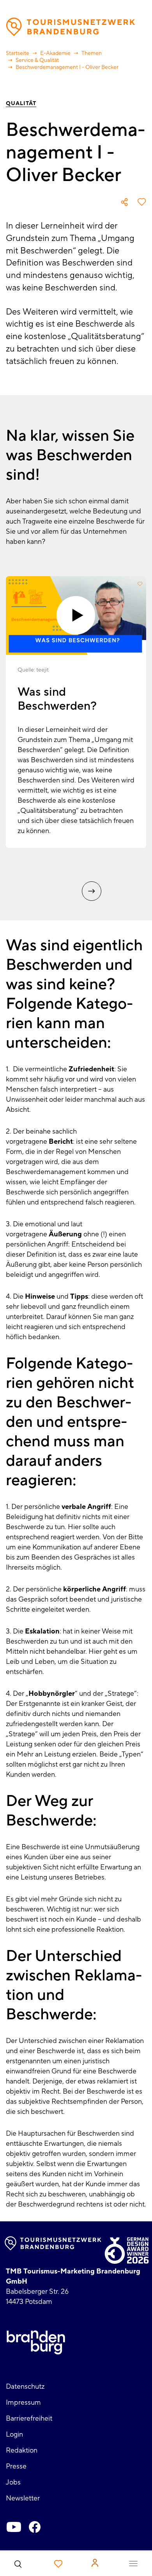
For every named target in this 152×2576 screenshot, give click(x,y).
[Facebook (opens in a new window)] (35, 2527)
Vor (92, 891)
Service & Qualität (37, 60)
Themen (92, 53)
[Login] (95, 2563)
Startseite (18, 53)
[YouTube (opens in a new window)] (14, 2527)
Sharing (124, 202)
